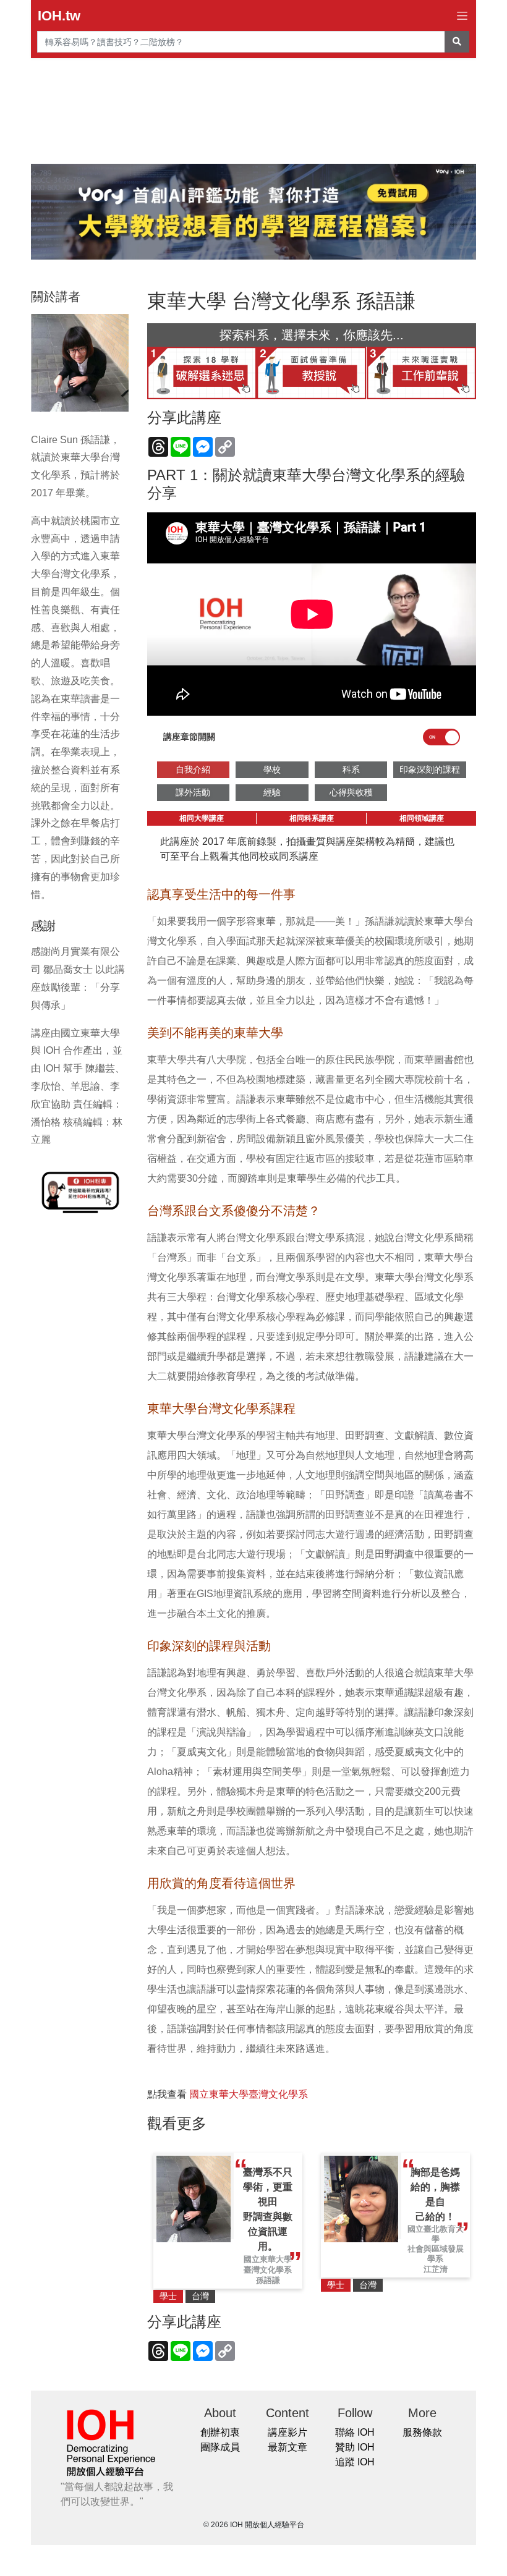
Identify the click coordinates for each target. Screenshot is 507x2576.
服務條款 (422, 2432)
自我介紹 (193, 769)
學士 (168, 2296)
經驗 (272, 792)
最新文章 (288, 2447)
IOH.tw (59, 16)
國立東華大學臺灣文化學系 (249, 2094)
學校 (272, 769)
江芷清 (436, 2269)
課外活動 (193, 792)
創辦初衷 (220, 2432)
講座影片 (288, 2432)
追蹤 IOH (355, 2462)
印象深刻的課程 (430, 769)
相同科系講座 (312, 818)
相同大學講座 (202, 818)
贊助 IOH (355, 2447)
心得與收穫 (351, 792)
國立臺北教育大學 (436, 2234)
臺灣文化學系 (268, 2270)
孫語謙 (268, 2280)
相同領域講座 (422, 818)
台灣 (200, 2296)
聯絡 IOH (355, 2432)
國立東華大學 (268, 2259)
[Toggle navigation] (462, 16)
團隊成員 (220, 2447)
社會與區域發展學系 (436, 2254)
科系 (351, 769)
